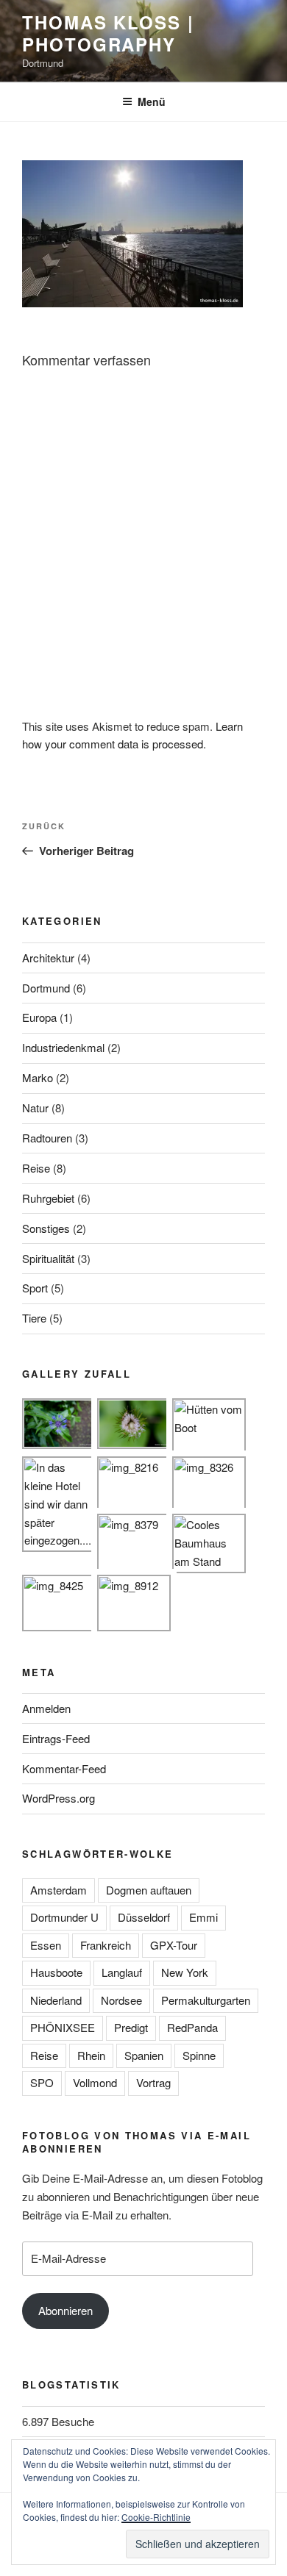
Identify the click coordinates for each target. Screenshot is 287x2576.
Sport (35, 1288)
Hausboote (56, 1972)
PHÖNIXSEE (63, 2027)
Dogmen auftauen (149, 1890)
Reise (36, 1168)
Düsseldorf (144, 1917)
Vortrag (153, 2082)
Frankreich (106, 1945)
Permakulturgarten (206, 2000)
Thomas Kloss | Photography (108, 33)
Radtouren (47, 1138)
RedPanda (192, 2027)
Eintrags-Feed (56, 1738)
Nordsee (121, 2000)
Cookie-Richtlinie (156, 2517)
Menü (152, 101)
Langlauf (122, 1972)
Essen (46, 1945)
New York (185, 1972)
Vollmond (95, 2082)
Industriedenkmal (63, 1047)
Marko (38, 1077)
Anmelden (46, 1708)
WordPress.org (59, 1798)
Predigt (131, 2027)
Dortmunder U (64, 1917)
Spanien (144, 2055)
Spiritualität (48, 1258)
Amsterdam (59, 1890)
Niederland (56, 2000)
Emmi (203, 1917)
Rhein (91, 2055)
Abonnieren (65, 2310)
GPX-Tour (174, 1945)
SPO (42, 2082)
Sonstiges (46, 1228)
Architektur (48, 958)
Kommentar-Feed (64, 1768)
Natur (35, 1108)
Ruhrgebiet (48, 1198)
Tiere (34, 1318)
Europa (39, 1017)
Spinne (199, 2055)
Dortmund (46, 988)
